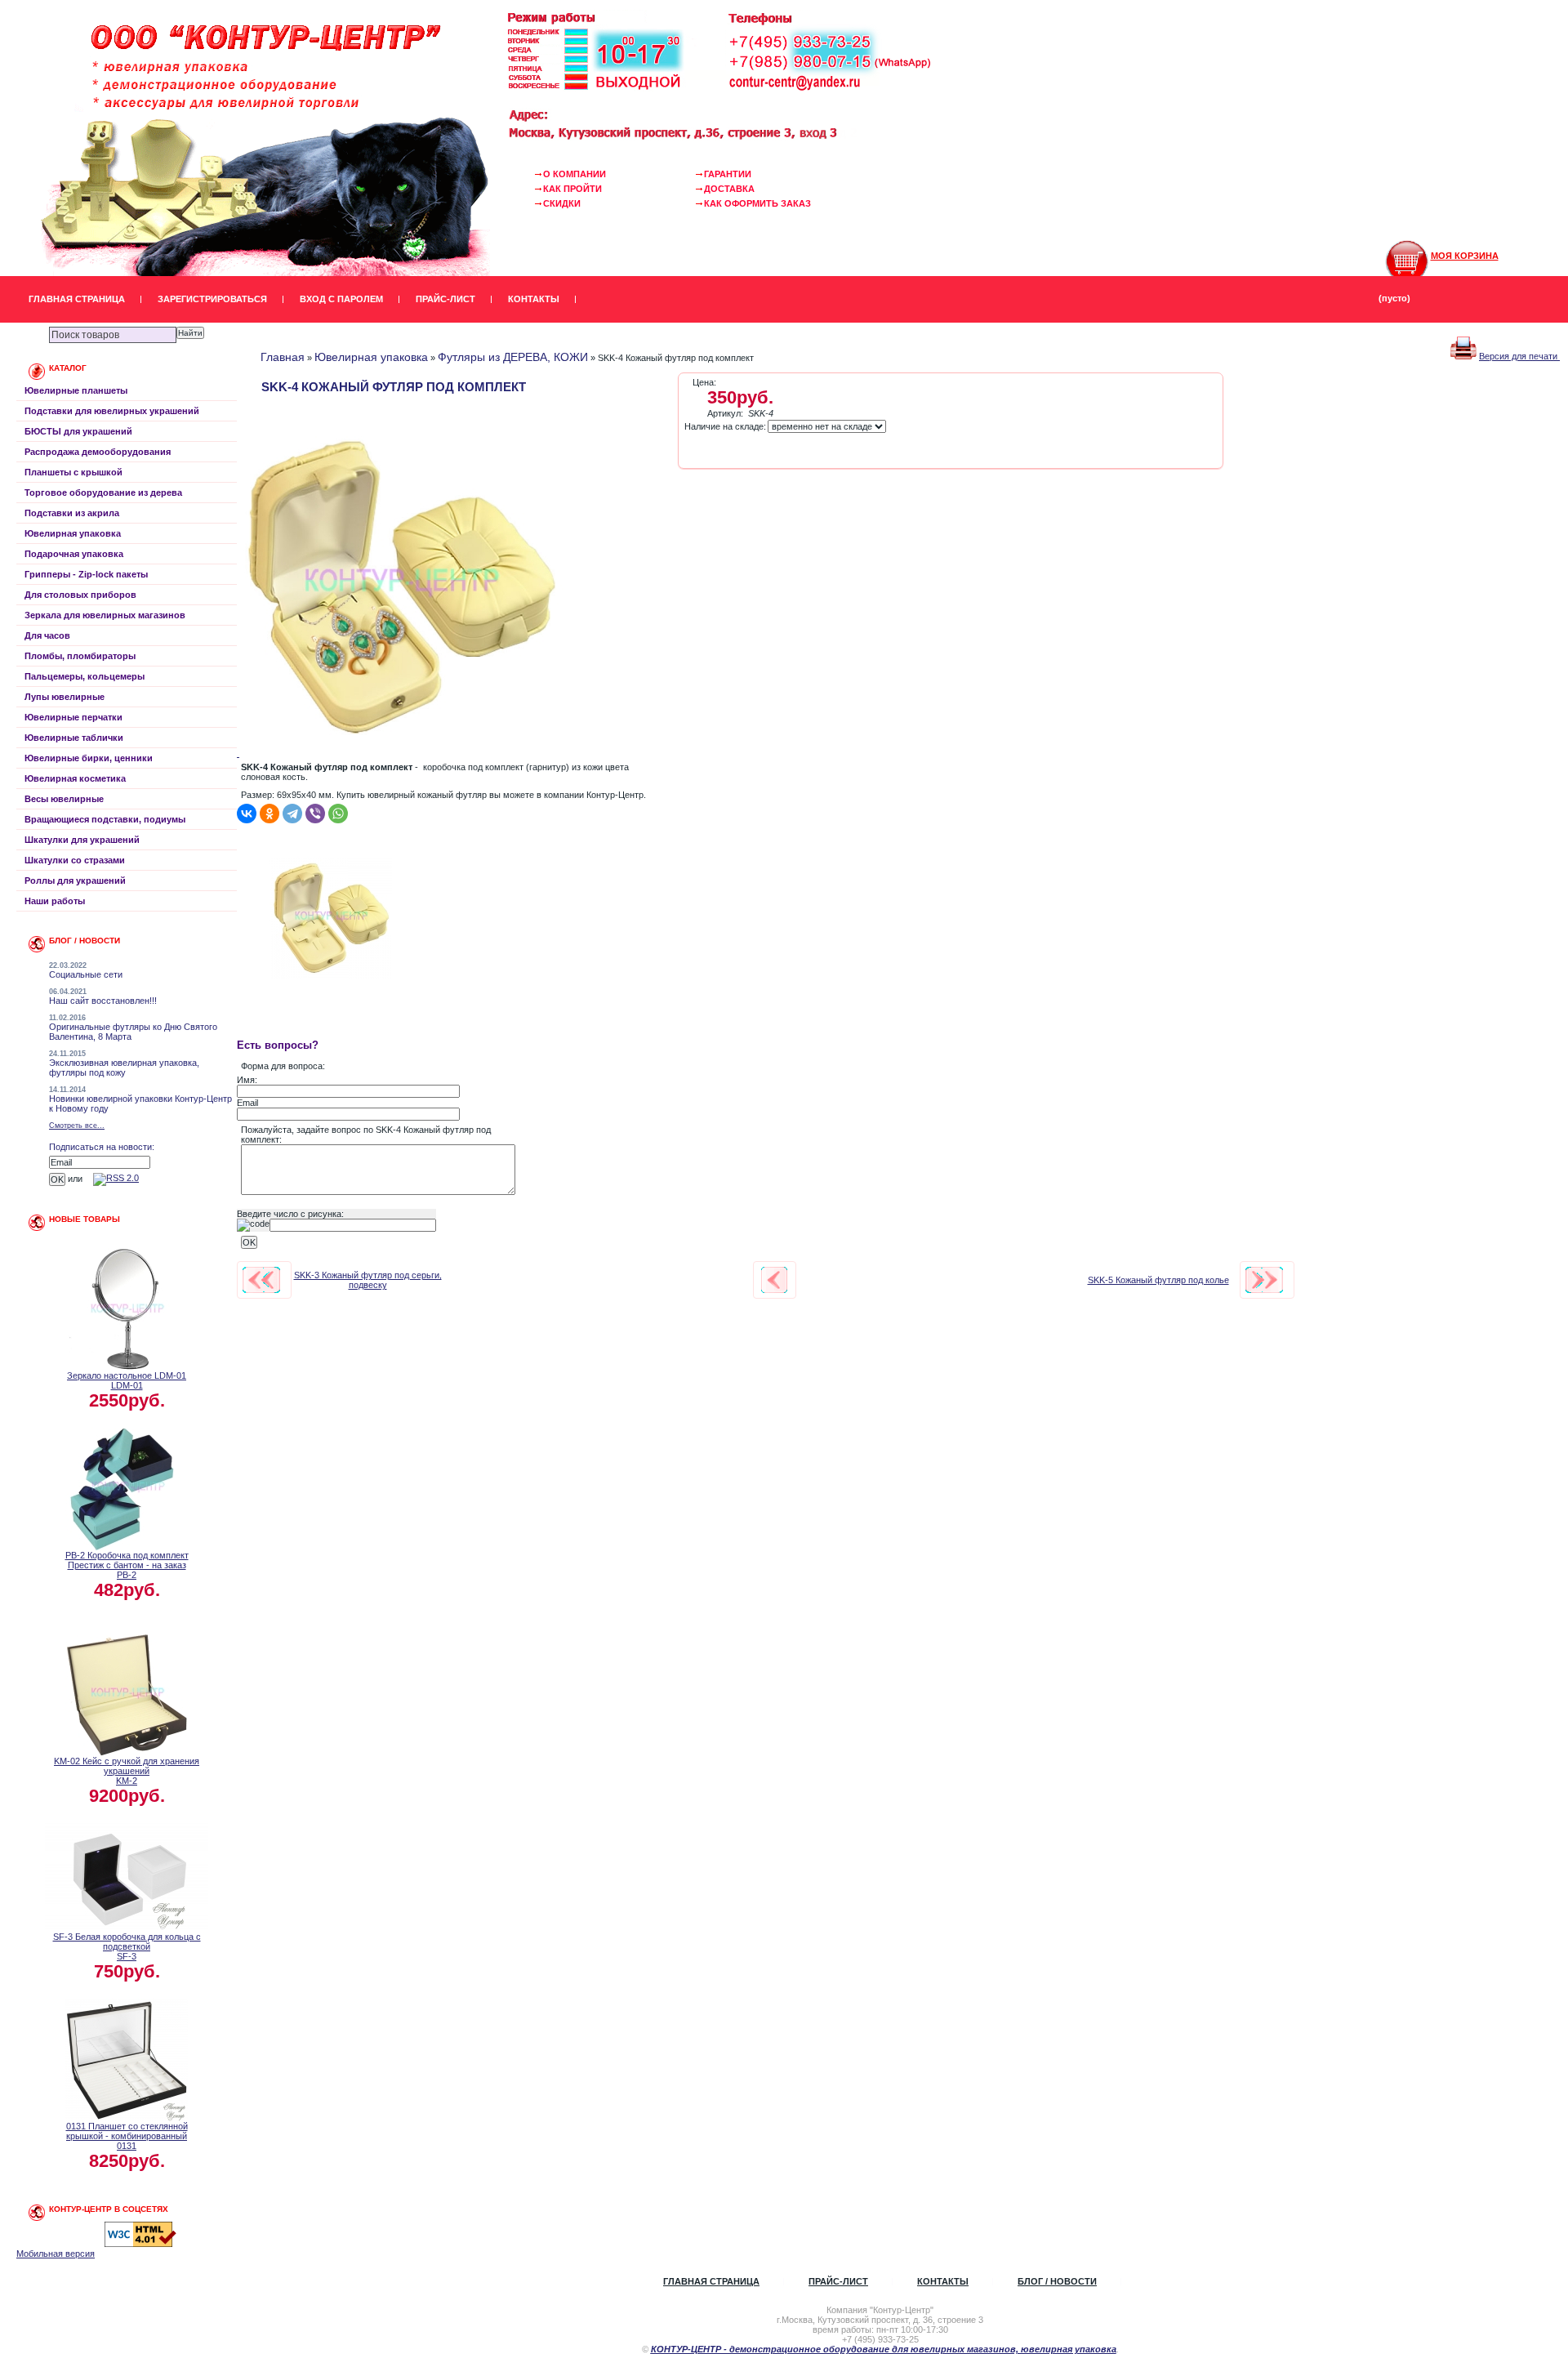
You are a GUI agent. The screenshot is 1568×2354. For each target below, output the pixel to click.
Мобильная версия (56, 2254)
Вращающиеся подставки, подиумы (105, 819)
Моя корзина (1465, 256)
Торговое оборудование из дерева (103, 493)
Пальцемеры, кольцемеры (85, 676)
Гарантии (728, 174)
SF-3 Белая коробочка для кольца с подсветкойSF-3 (127, 1946)
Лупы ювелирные (65, 697)
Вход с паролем (341, 299)
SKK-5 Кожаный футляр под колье (1158, 1280)
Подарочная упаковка (74, 554)
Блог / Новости (1057, 2281)
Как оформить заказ (757, 203)
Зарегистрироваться (212, 299)
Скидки (562, 203)
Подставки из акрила (72, 513)
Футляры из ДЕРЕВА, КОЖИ (513, 357)
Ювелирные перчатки (73, 717)
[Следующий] (1264, 1280)
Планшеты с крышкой (73, 472)
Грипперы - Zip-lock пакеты (86, 574)
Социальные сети (86, 974)
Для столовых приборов (80, 595)
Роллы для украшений (75, 881)
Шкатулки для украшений (82, 840)
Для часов (47, 635)
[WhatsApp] (338, 814)
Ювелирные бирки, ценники (89, 758)
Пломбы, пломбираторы (80, 656)
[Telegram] (292, 814)
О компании (575, 174)
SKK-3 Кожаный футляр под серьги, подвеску (368, 1280)
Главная (283, 357)
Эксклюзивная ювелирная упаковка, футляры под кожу (124, 1068)
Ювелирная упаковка (73, 533)
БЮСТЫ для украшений (78, 431)
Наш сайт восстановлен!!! (103, 1001)
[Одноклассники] (269, 814)
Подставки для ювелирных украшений (112, 411)
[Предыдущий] (261, 1280)
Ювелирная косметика (75, 778)
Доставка (729, 189)
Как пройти (572, 189)
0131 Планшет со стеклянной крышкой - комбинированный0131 (127, 2136)
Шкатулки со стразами (75, 860)
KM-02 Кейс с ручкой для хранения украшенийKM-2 (127, 1771)
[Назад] (774, 1280)
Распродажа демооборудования (98, 452)
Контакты (534, 299)
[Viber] (315, 814)
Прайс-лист (445, 299)
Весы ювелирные (64, 799)
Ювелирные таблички (74, 738)
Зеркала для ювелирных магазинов (105, 615)
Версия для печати (1519, 356)
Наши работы (55, 901)
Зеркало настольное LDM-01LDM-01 (127, 1380)
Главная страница (77, 299)
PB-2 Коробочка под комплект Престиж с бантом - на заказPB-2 (127, 1565)
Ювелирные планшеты (76, 390)
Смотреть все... (77, 1126)
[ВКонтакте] (247, 814)
